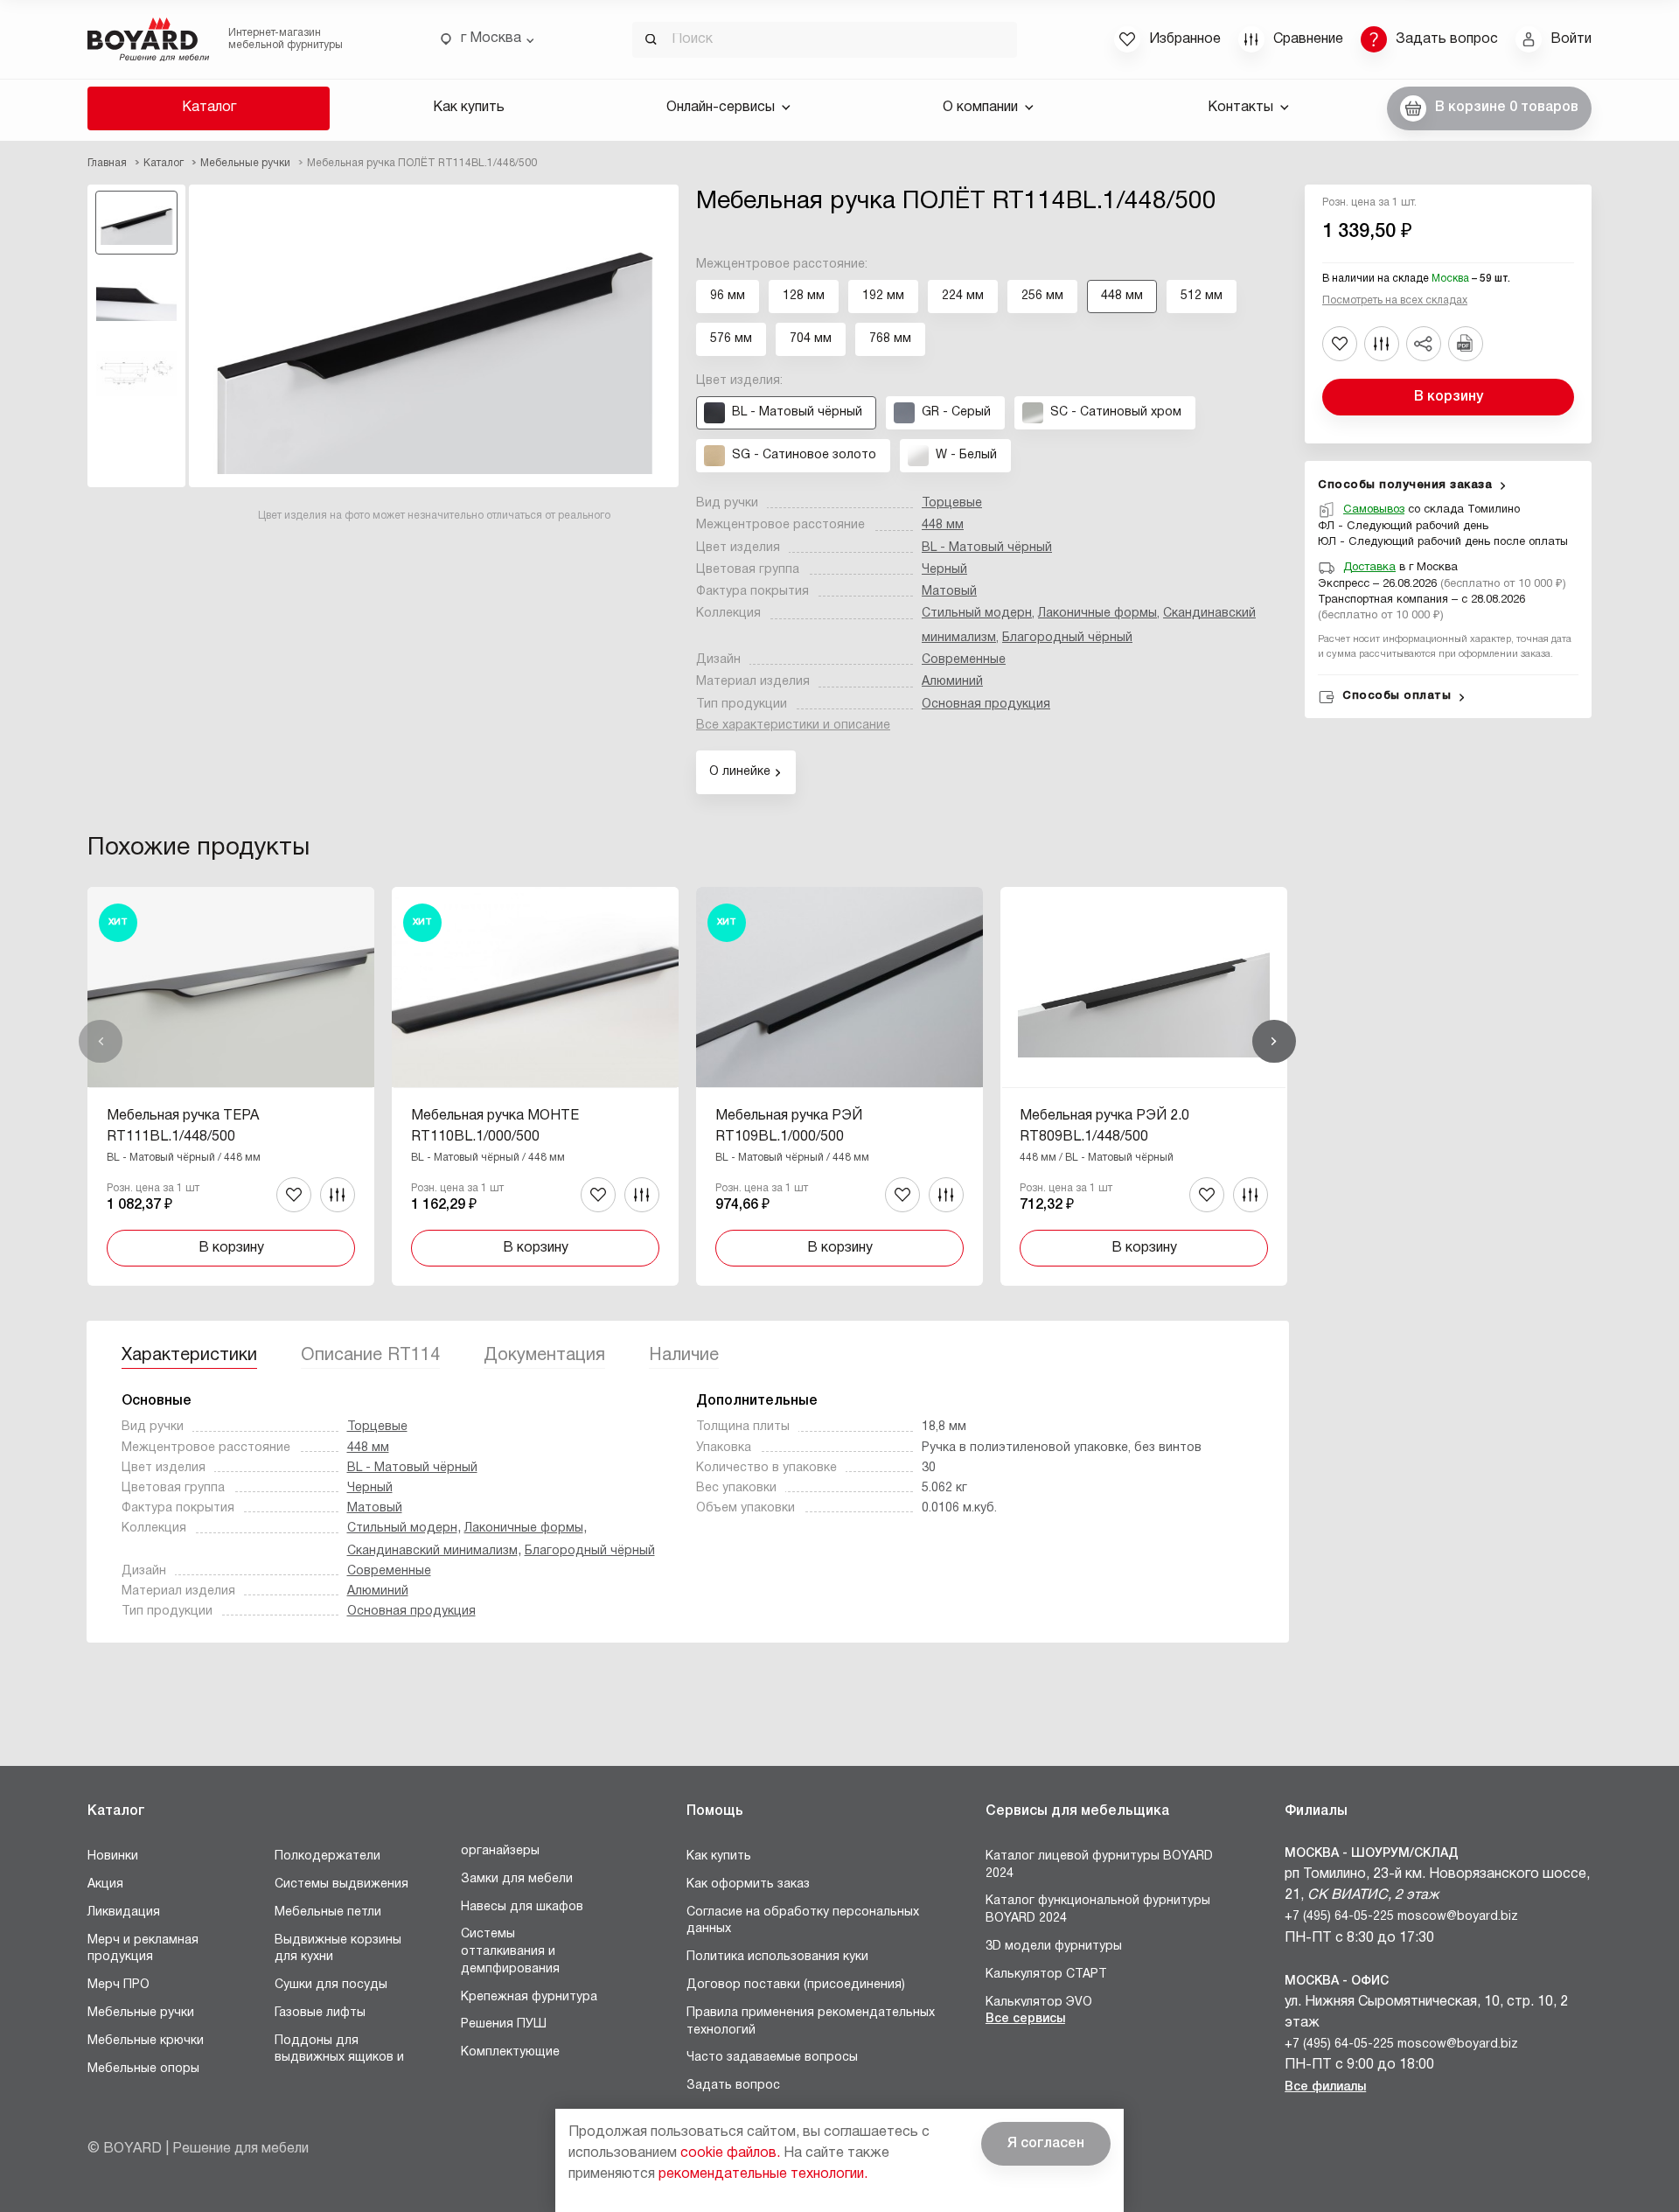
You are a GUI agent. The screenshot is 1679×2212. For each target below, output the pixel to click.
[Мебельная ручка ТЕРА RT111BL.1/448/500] (231, 1086)
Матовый (949, 592)
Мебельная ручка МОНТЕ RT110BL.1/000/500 (495, 1127)
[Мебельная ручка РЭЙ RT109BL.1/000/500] (839, 1086)
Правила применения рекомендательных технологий (811, 2022)
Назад (101, 1042)
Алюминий (952, 682)
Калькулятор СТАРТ (1046, 1975)
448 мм (943, 525)
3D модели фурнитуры (1054, 1947)
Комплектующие (510, 2052)
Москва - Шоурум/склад (1372, 1854)
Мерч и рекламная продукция (143, 1949)
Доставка (1369, 568)
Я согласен (1046, 2144)
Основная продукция (986, 705)
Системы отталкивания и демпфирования (510, 1951)
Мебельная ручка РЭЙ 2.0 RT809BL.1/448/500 (1104, 1127)
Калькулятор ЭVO (1039, 2003)
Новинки (113, 1856)
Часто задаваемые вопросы (772, 2058)
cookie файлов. (730, 2153)
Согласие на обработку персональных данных (803, 1921)
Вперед (1274, 1042)
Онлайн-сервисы (721, 108)
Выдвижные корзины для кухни (338, 1949)
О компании (980, 108)
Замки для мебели (517, 1879)
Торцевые (952, 503)
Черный (944, 570)
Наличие (684, 1356)
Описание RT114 (370, 1356)
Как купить (469, 108)
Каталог (209, 108)
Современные (964, 660)
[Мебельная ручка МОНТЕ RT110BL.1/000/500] (535, 1086)
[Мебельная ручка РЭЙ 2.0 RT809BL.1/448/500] (1144, 1086)
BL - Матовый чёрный (987, 548)
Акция (105, 1884)
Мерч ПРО (118, 1985)
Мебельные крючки (146, 2041)
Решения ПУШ (504, 2024)
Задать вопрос (733, 2086)
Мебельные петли (328, 1912)
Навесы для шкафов (522, 1907)
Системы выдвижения (341, 1884)
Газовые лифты (320, 2013)
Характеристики (189, 1356)
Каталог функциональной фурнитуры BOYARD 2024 (1098, 1910)
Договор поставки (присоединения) (796, 1985)
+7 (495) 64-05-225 (1339, 1917)
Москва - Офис (1337, 1982)
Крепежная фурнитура (529, 1997)
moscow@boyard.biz (1458, 1917)
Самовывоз (1374, 510)
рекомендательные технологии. (763, 2174)
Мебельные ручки (141, 2013)
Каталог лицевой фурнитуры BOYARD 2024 (1099, 1865)
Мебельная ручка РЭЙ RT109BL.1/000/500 (789, 1127)
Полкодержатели (327, 1856)
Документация (544, 1356)
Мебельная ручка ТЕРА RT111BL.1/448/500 (183, 1127)
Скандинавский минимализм (432, 1551)
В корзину (1449, 397)
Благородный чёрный (1067, 638)
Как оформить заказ (748, 1884)
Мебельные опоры (143, 2069)
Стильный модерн (977, 614)
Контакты (1240, 108)
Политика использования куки (777, 1957)
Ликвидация (124, 1912)
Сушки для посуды (331, 1985)
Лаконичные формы (1097, 614)
